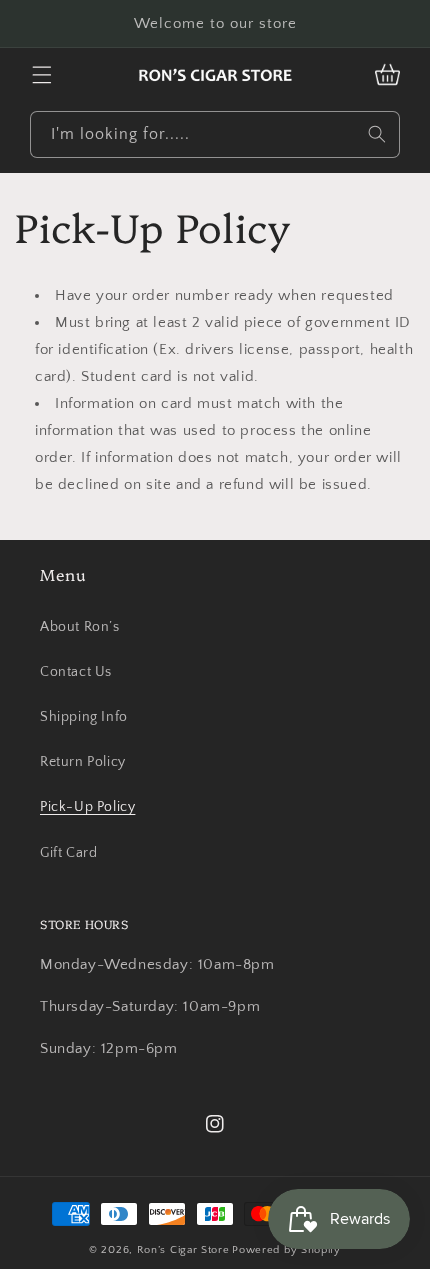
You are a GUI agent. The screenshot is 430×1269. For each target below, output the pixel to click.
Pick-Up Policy (87, 807)
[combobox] (215, 134)
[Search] (377, 134)
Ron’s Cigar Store (183, 1250)
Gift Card (68, 853)
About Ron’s (80, 627)
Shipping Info (84, 717)
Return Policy (83, 762)
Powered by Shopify (286, 1250)
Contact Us (76, 672)
